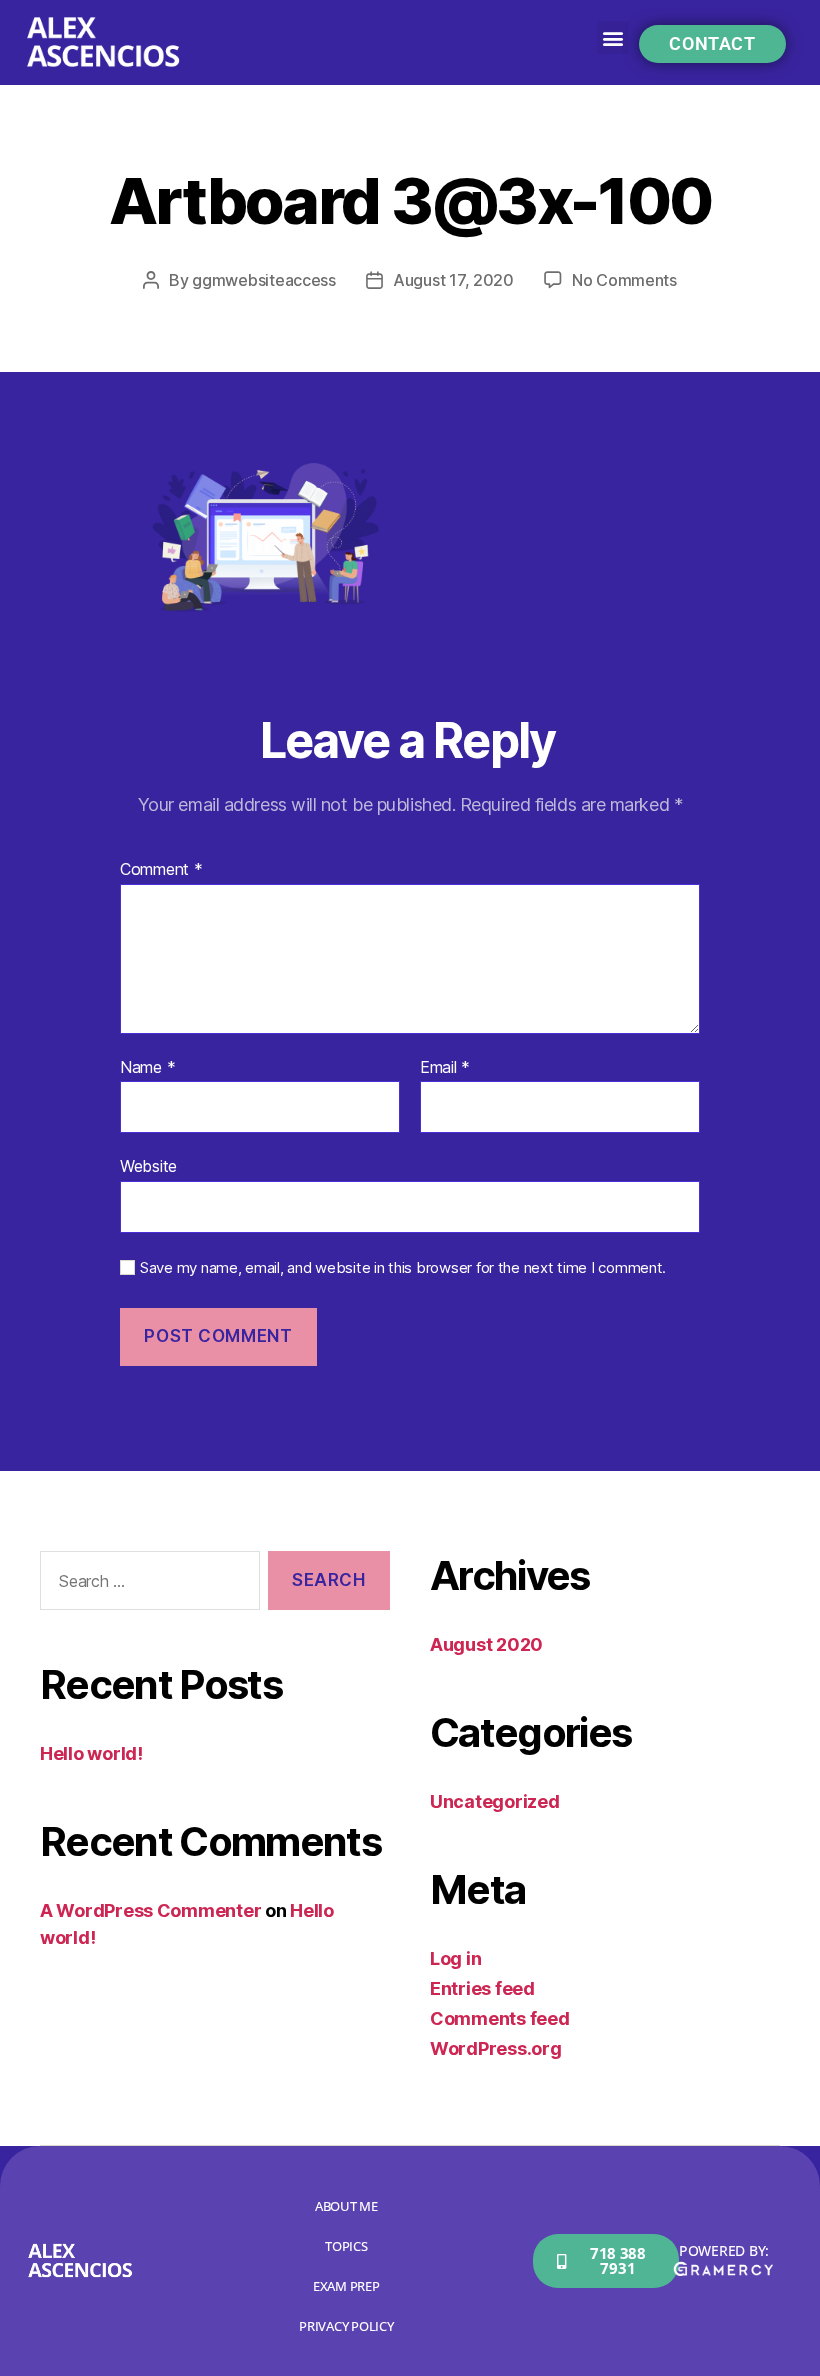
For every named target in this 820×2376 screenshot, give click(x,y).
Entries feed (482, 1988)
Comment (161, 870)
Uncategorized (495, 1801)
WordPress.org (496, 2048)
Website (148, 1166)
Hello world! (91, 1753)
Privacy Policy (346, 2326)
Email (445, 1068)
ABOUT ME (346, 2206)
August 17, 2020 (453, 280)
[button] (613, 37)
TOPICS (346, 2246)
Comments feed (500, 2018)
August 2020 (486, 1644)
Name (147, 1068)
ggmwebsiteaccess (264, 280)
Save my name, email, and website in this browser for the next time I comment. (403, 1268)
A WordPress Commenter (150, 1910)
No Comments (624, 280)
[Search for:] (146, 1584)
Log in (455, 1958)
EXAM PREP (346, 2286)
